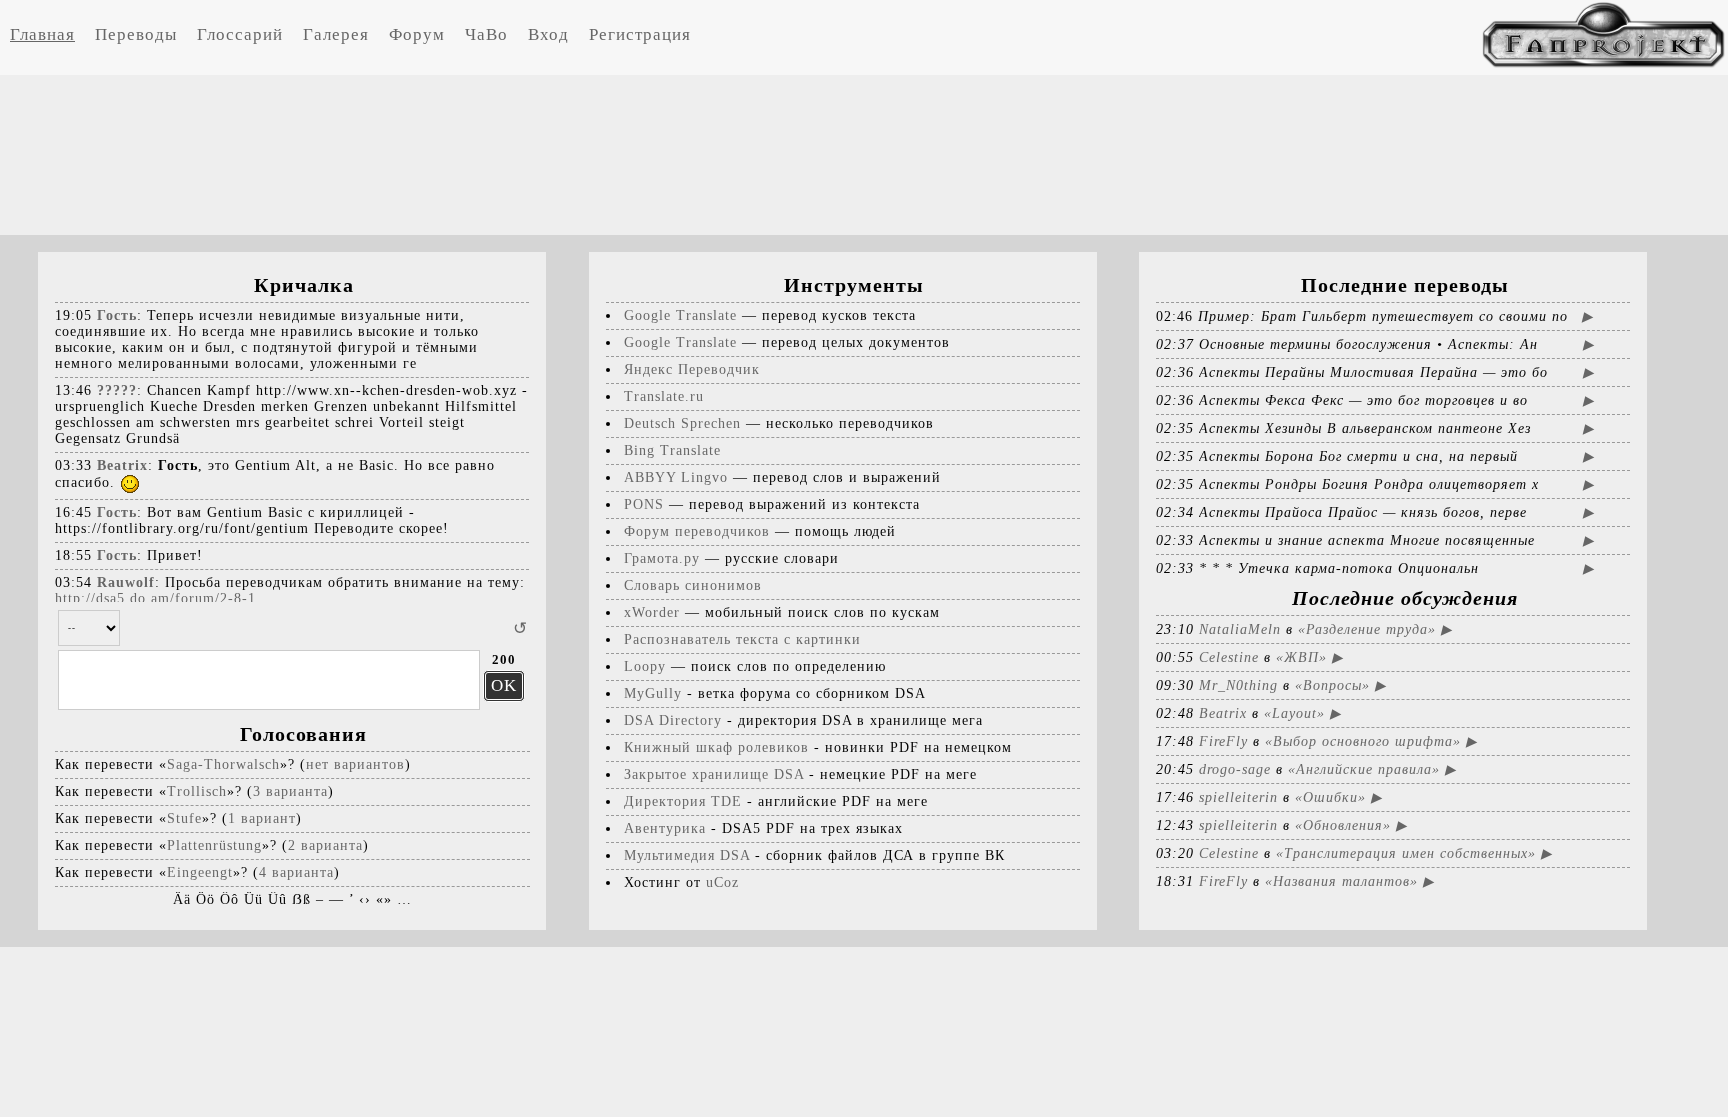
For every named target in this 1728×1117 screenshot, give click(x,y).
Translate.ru (664, 396)
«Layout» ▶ (1302, 713)
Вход (548, 34)
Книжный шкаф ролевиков (716, 747)
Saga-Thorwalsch (223, 764)
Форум (417, 34)
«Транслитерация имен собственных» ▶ (1414, 853)
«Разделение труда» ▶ (1375, 629)
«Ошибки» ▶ (1338, 797)
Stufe (184, 818)
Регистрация (640, 34)
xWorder (652, 612)
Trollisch (197, 791)
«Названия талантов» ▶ (1349, 881)
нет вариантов (355, 764)
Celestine (1229, 657)
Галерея (336, 34)
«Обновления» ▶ (1351, 825)
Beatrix (1223, 713)
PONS (644, 504)
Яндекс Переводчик (692, 369)
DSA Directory (673, 720)
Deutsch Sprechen (682, 423)
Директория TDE (683, 801)
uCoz (722, 882)
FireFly (1223, 741)
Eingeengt (200, 872)
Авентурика (665, 828)
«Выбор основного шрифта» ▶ (1371, 741)
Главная (42, 34)
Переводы (136, 34)
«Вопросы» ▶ (1340, 685)
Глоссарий (240, 34)
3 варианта (290, 791)
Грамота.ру (662, 558)
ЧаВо (486, 34)
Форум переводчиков (697, 531)
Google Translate (680, 315)
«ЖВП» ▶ (1309, 657)
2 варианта (325, 845)
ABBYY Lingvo (676, 477)
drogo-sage (1235, 769)
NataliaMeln (1240, 629)
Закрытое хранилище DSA (714, 774)
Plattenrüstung (214, 845)
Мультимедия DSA (687, 855)
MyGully (653, 693)
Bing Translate (672, 450)
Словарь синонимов (693, 585)
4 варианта (296, 872)
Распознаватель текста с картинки (742, 639)
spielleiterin (1238, 797)
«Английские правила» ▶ (1372, 769)
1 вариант (262, 818)
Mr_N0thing (1238, 685)
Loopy (645, 666)
